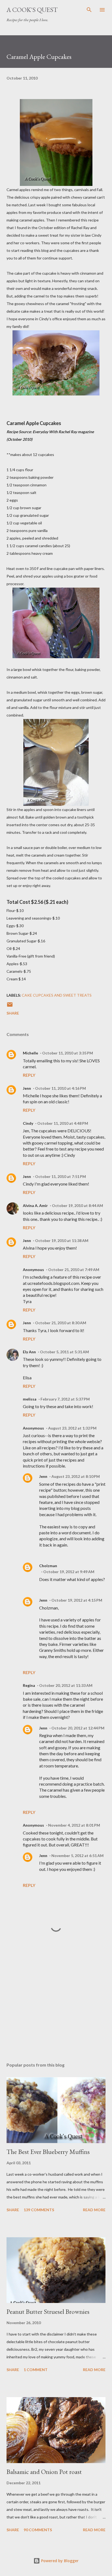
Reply (29, 1075)
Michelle (30, 1053)
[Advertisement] (56, 2007)
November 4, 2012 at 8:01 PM (74, 1825)
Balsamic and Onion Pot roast (44, 2472)
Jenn (27, 1088)
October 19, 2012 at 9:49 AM (69, 1572)
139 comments (39, 2210)
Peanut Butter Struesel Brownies (48, 2312)
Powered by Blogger (59, 2561)
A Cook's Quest (32, 10)
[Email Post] (10, 1006)
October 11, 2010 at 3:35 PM (68, 1053)
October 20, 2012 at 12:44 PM (78, 1728)
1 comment (36, 2370)
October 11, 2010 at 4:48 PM (63, 1123)
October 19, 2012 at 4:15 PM (77, 1600)
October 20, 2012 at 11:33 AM (66, 1685)
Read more (94, 2210)
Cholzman (48, 1566)
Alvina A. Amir (35, 1205)
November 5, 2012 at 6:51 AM (77, 1856)
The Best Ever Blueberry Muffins (48, 2152)
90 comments (38, 2530)
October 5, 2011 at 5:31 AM (64, 1352)
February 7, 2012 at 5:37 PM (65, 1399)
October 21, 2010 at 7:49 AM (74, 1270)
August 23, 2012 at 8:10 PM (76, 1476)
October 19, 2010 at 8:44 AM (77, 1205)
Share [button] (13, 1013)
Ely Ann (29, 1352)
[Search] (89, 10)
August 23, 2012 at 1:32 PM (72, 1428)
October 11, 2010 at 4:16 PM (60, 1088)
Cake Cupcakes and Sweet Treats (57, 995)
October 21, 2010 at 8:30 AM (61, 1323)
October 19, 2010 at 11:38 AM (62, 1241)
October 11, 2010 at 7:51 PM (60, 1176)
